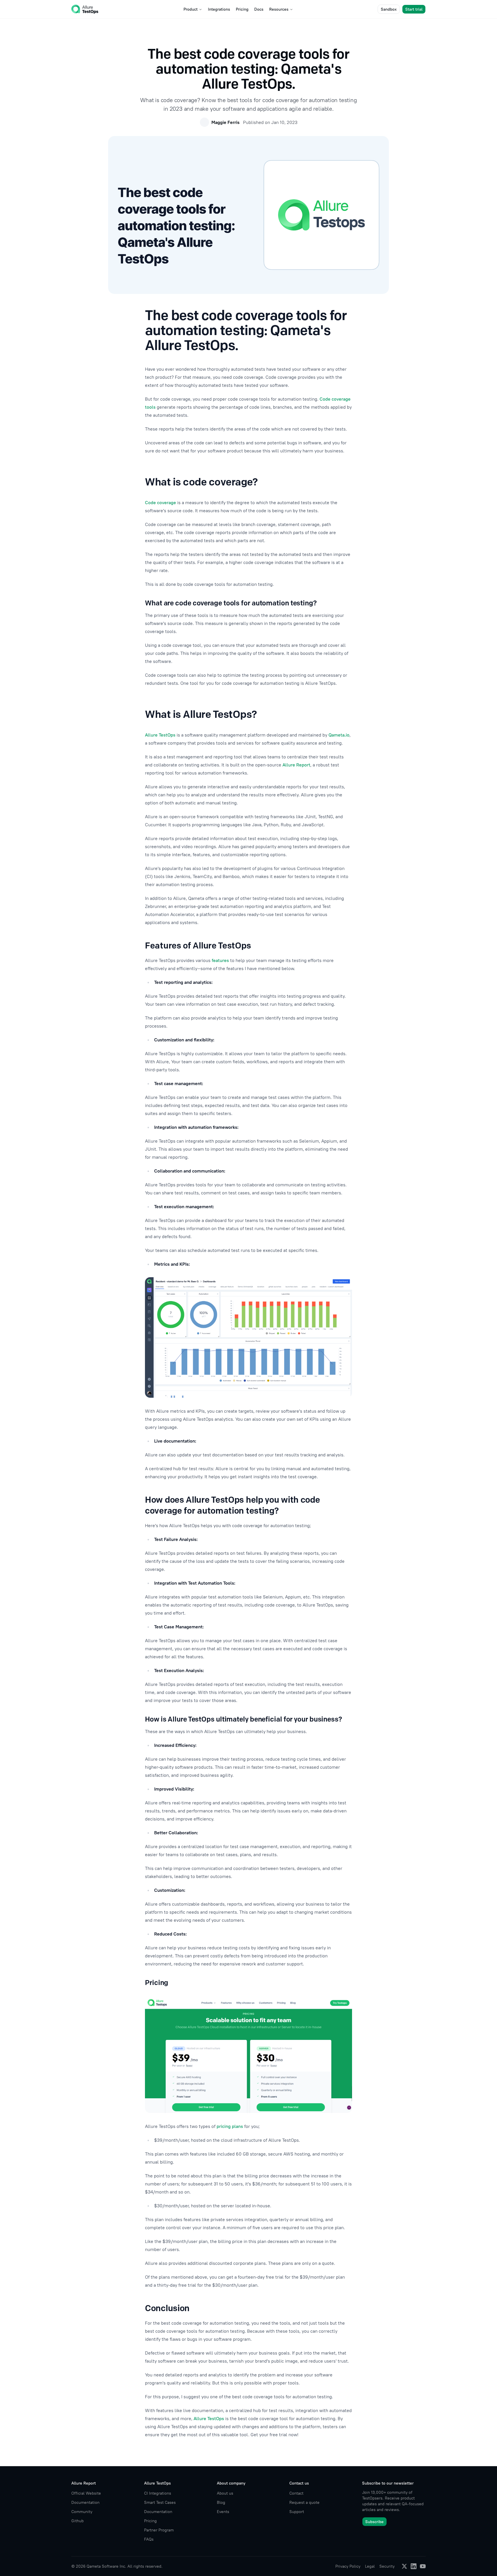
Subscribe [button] (374, 2522)
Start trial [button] (414, 9)
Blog (221, 2502)
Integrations (219, 9)
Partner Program (159, 2530)
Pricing (242, 9)
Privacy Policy (348, 2566)
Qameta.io (339, 735)
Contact (296, 2493)
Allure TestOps (160, 735)
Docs (259, 9)
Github (78, 2521)
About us (225, 2493)
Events (223, 2512)
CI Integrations (158, 2493)
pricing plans (230, 2126)
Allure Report (296, 765)
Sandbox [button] (389, 9)
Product (191, 9)
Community (82, 2512)
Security (387, 2566)
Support (297, 2512)
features (220, 960)
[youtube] (423, 2566)
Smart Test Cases (160, 2502)
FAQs (149, 2539)
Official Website (86, 2493)
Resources (279, 9)
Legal (370, 2566)
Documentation (85, 2502)
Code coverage (160, 502)
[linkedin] (414, 2566)
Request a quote (304, 2502)
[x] (404, 2566)
